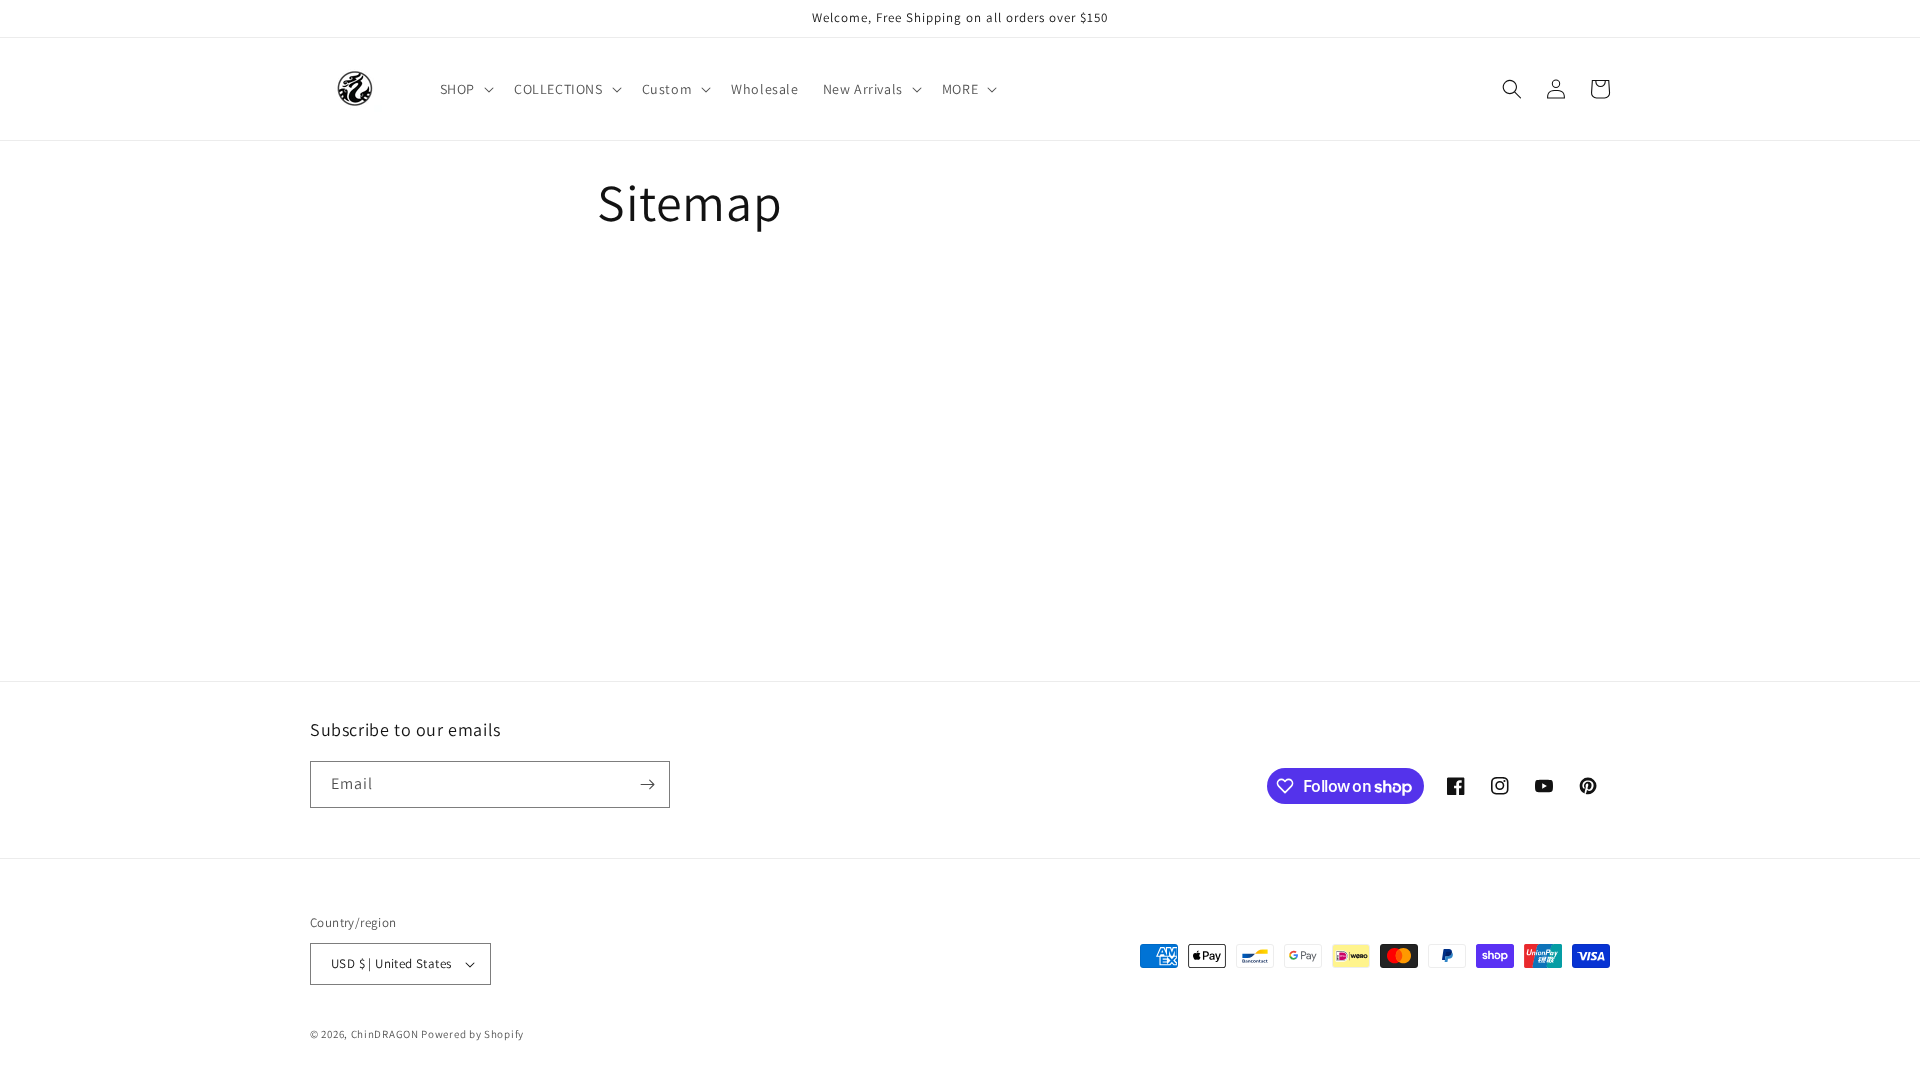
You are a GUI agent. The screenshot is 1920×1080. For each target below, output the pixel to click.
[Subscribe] (647, 784)
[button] (465, 89)
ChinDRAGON (385, 1034)
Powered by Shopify (472, 1034)
